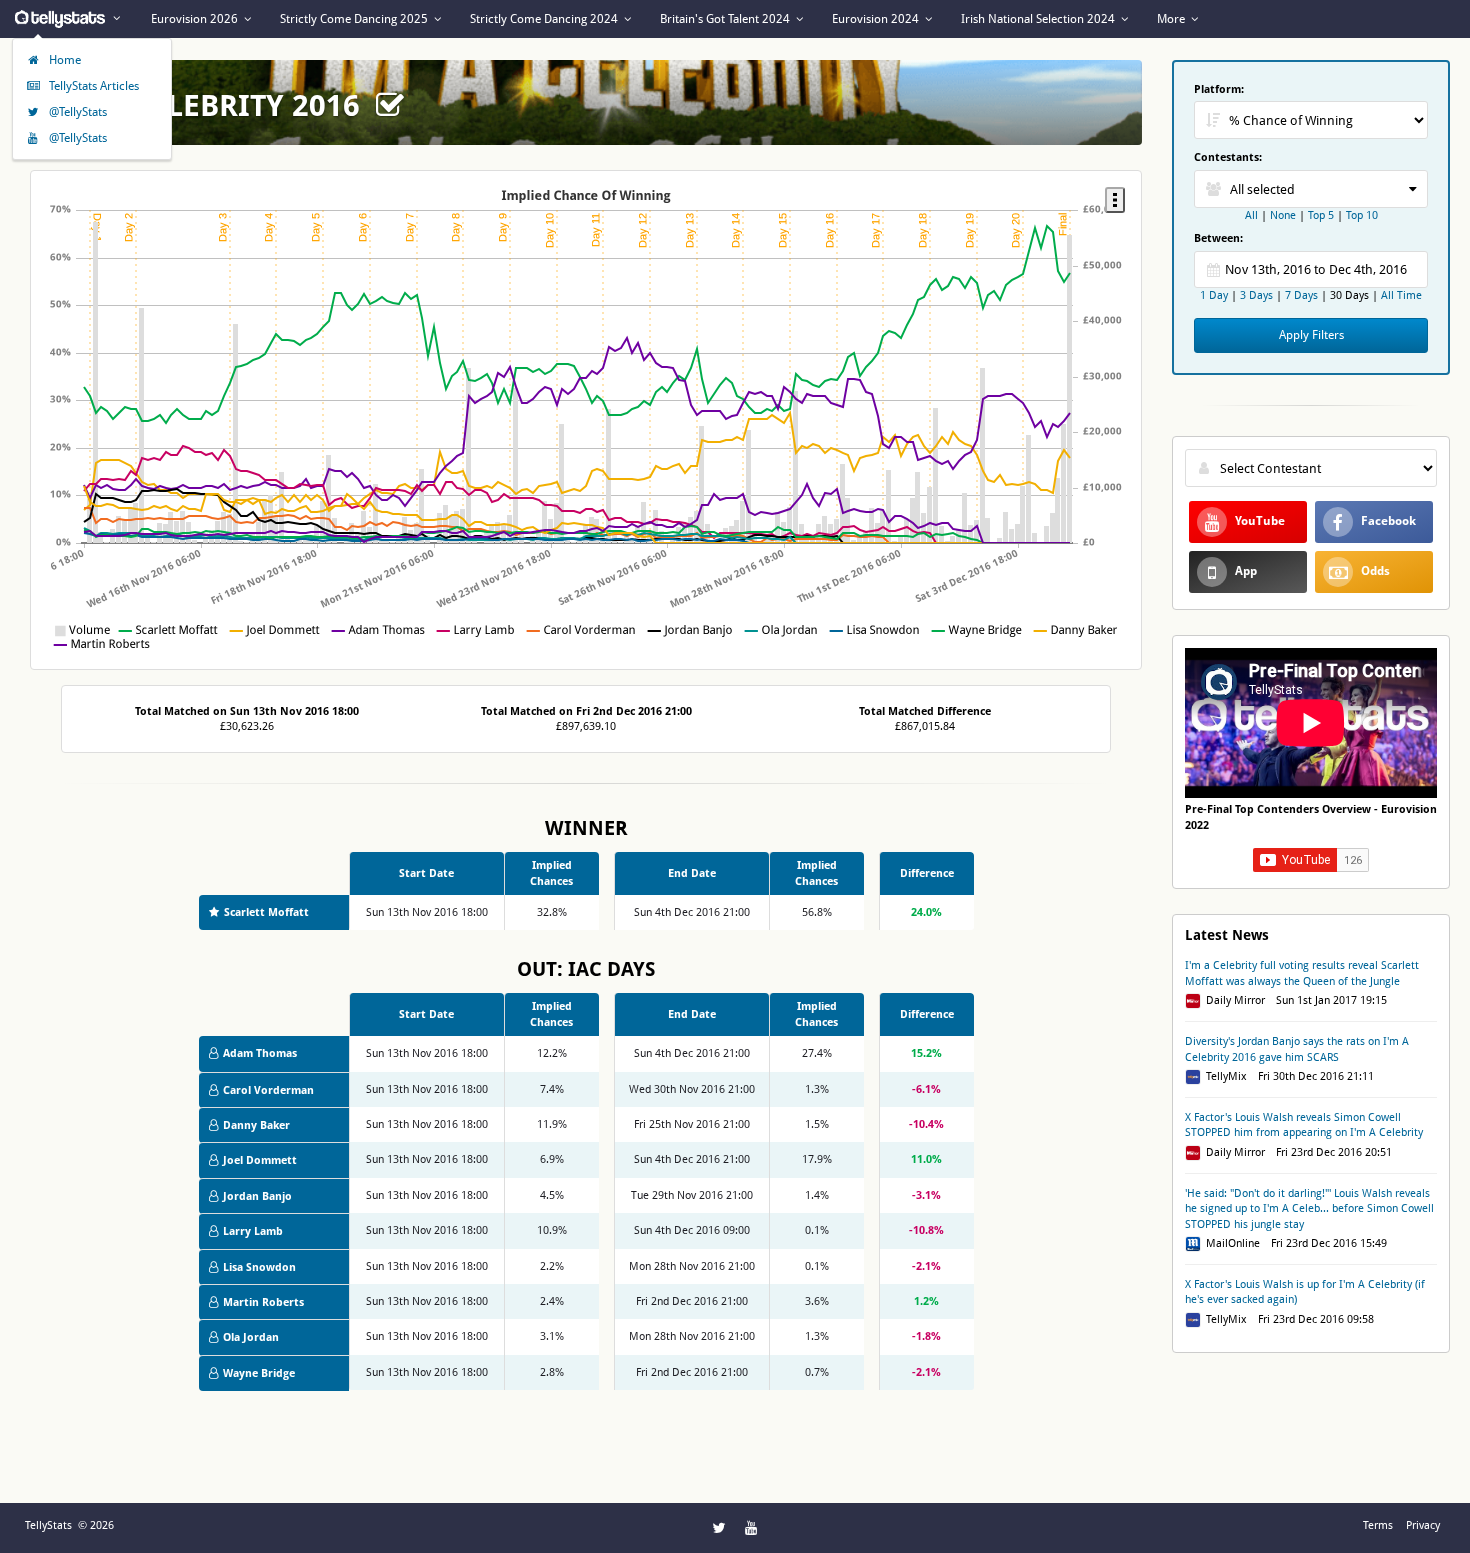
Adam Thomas (260, 1053)
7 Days (1301, 295)
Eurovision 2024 (877, 19)
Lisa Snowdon (259, 1267)
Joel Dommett (260, 1160)
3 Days (1256, 295)
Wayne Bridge (259, 1373)
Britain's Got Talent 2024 (726, 19)
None (1283, 215)
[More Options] (1115, 200)
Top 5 (1321, 215)
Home (63, 60)
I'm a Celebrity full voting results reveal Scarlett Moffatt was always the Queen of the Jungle (1302, 973)
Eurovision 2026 (196, 19)
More (1172, 19)
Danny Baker (256, 1125)
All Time (1401, 295)
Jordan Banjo (257, 1196)
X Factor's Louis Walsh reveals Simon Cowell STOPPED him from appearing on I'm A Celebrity (1304, 1125)
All (1251, 215)
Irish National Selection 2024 (1039, 19)
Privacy (1423, 1525)
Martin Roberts (263, 1302)
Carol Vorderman (268, 1090)
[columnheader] (551, 873)
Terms (1378, 1525)
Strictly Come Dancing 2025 (355, 19)
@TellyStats (76, 112)
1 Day (1215, 295)
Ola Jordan (251, 1337)
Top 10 (1362, 215)
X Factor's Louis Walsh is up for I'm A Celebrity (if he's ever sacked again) (1305, 1292)
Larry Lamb (253, 1231)
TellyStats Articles (92, 86)
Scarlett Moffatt (266, 912)
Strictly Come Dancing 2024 (545, 19)
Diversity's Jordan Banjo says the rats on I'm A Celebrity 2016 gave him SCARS (1297, 1049)
